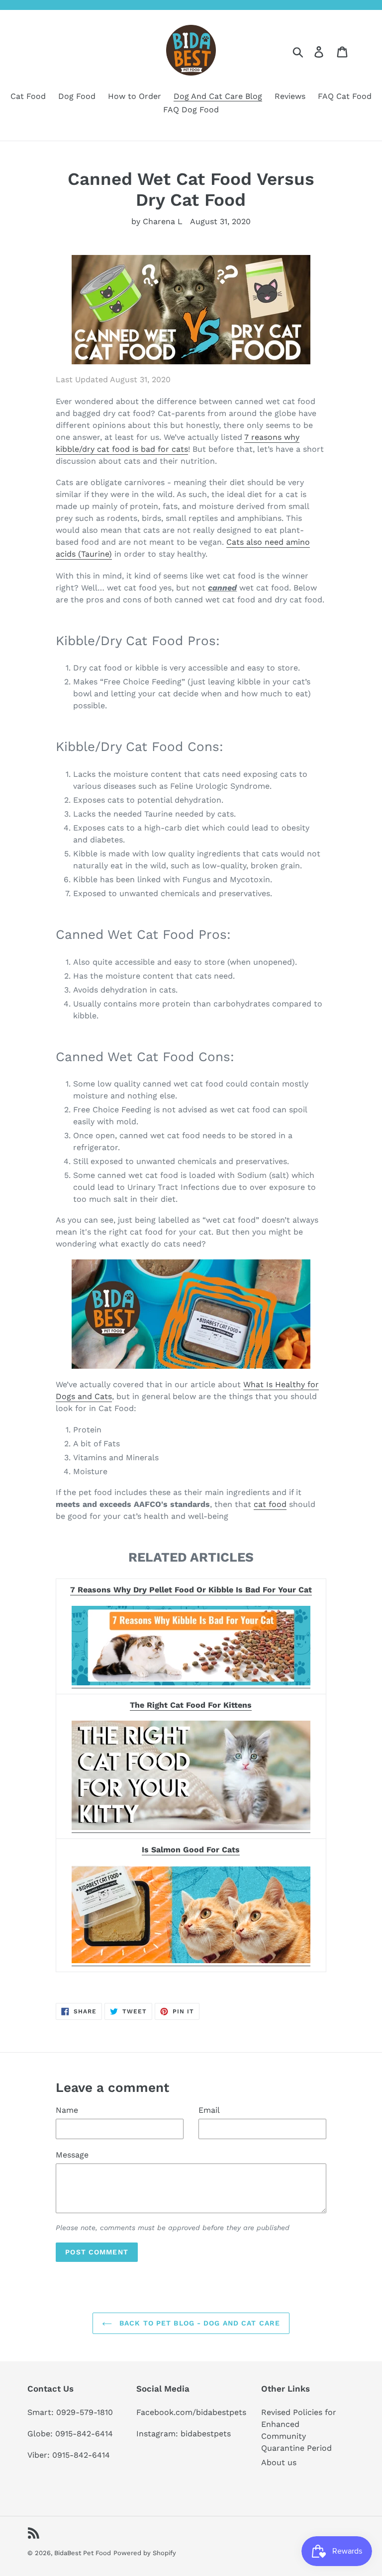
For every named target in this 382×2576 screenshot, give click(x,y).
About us (279, 2462)
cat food (270, 1504)
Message (72, 2155)
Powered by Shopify (145, 2553)
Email (209, 2110)
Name (67, 2110)
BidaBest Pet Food (83, 2553)
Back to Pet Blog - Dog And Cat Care (198, 2323)
